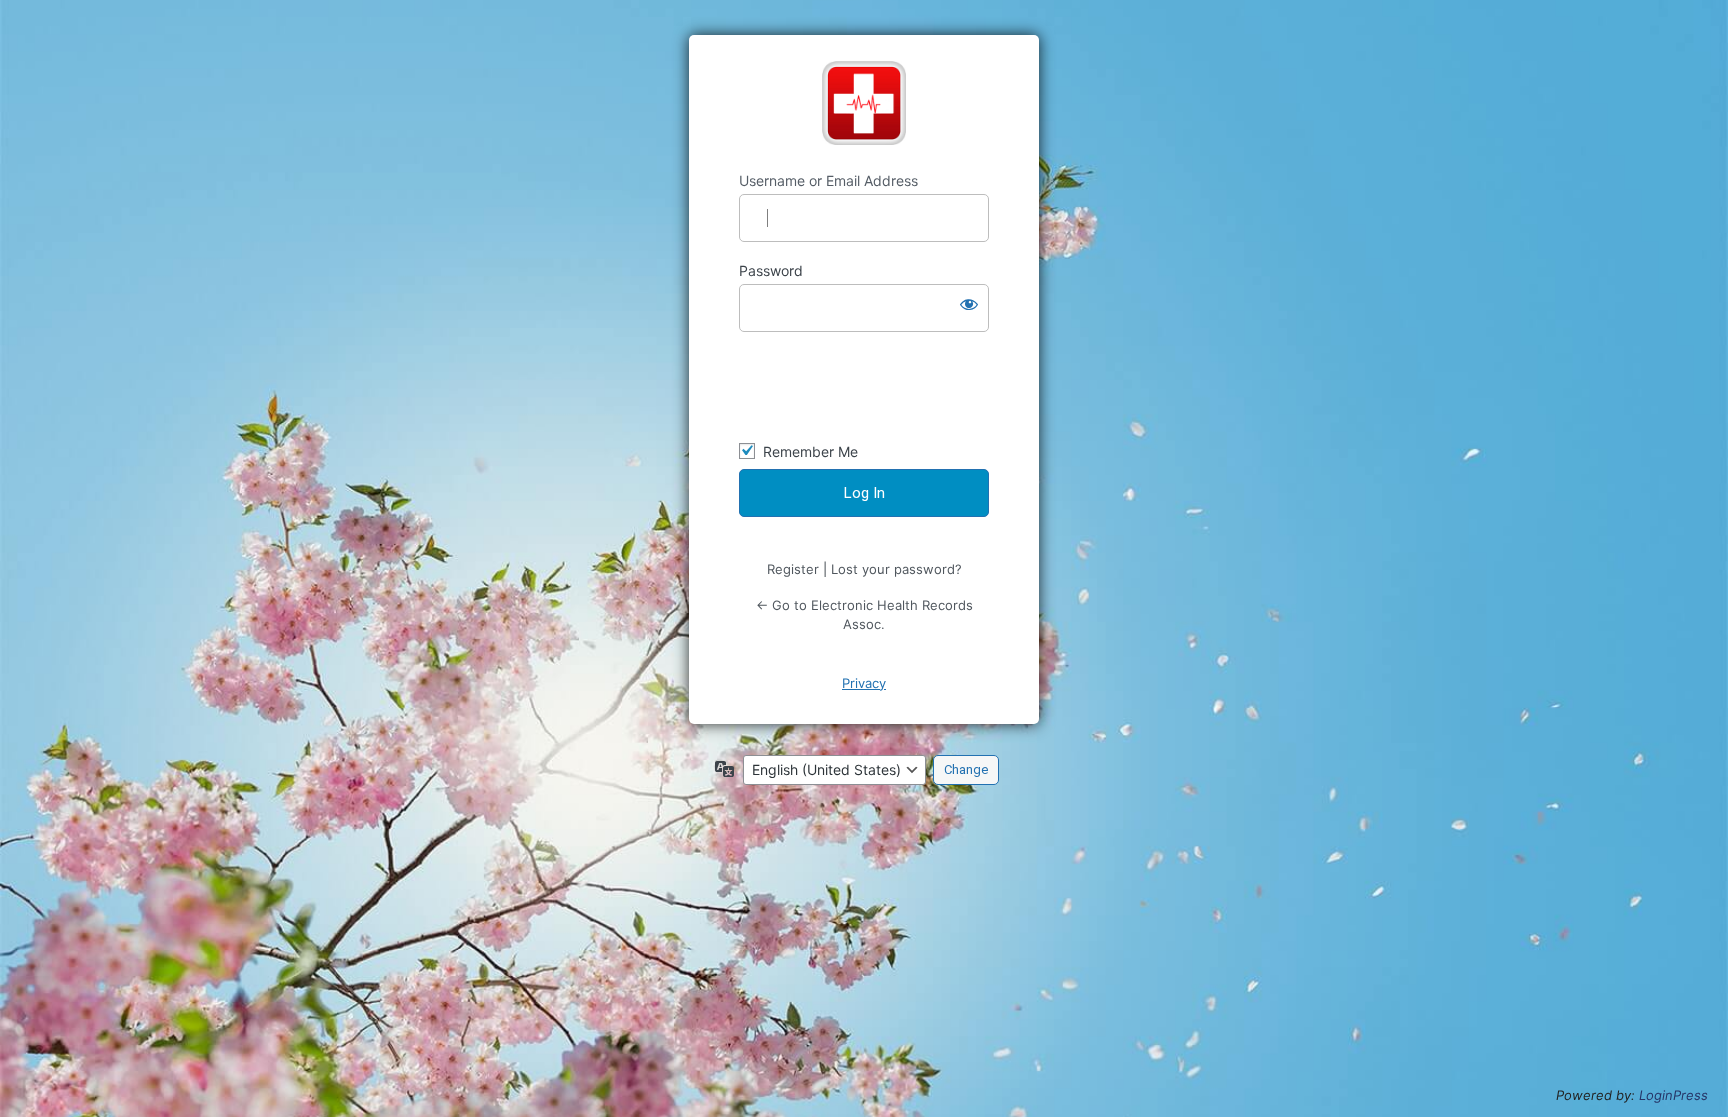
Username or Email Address (828, 180)
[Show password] (969, 304)
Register (793, 569)
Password (771, 270)
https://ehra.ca (864, 103)
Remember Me (810, 451)
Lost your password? (896, 569)
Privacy (864, 683)
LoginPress (1673, 1095)
